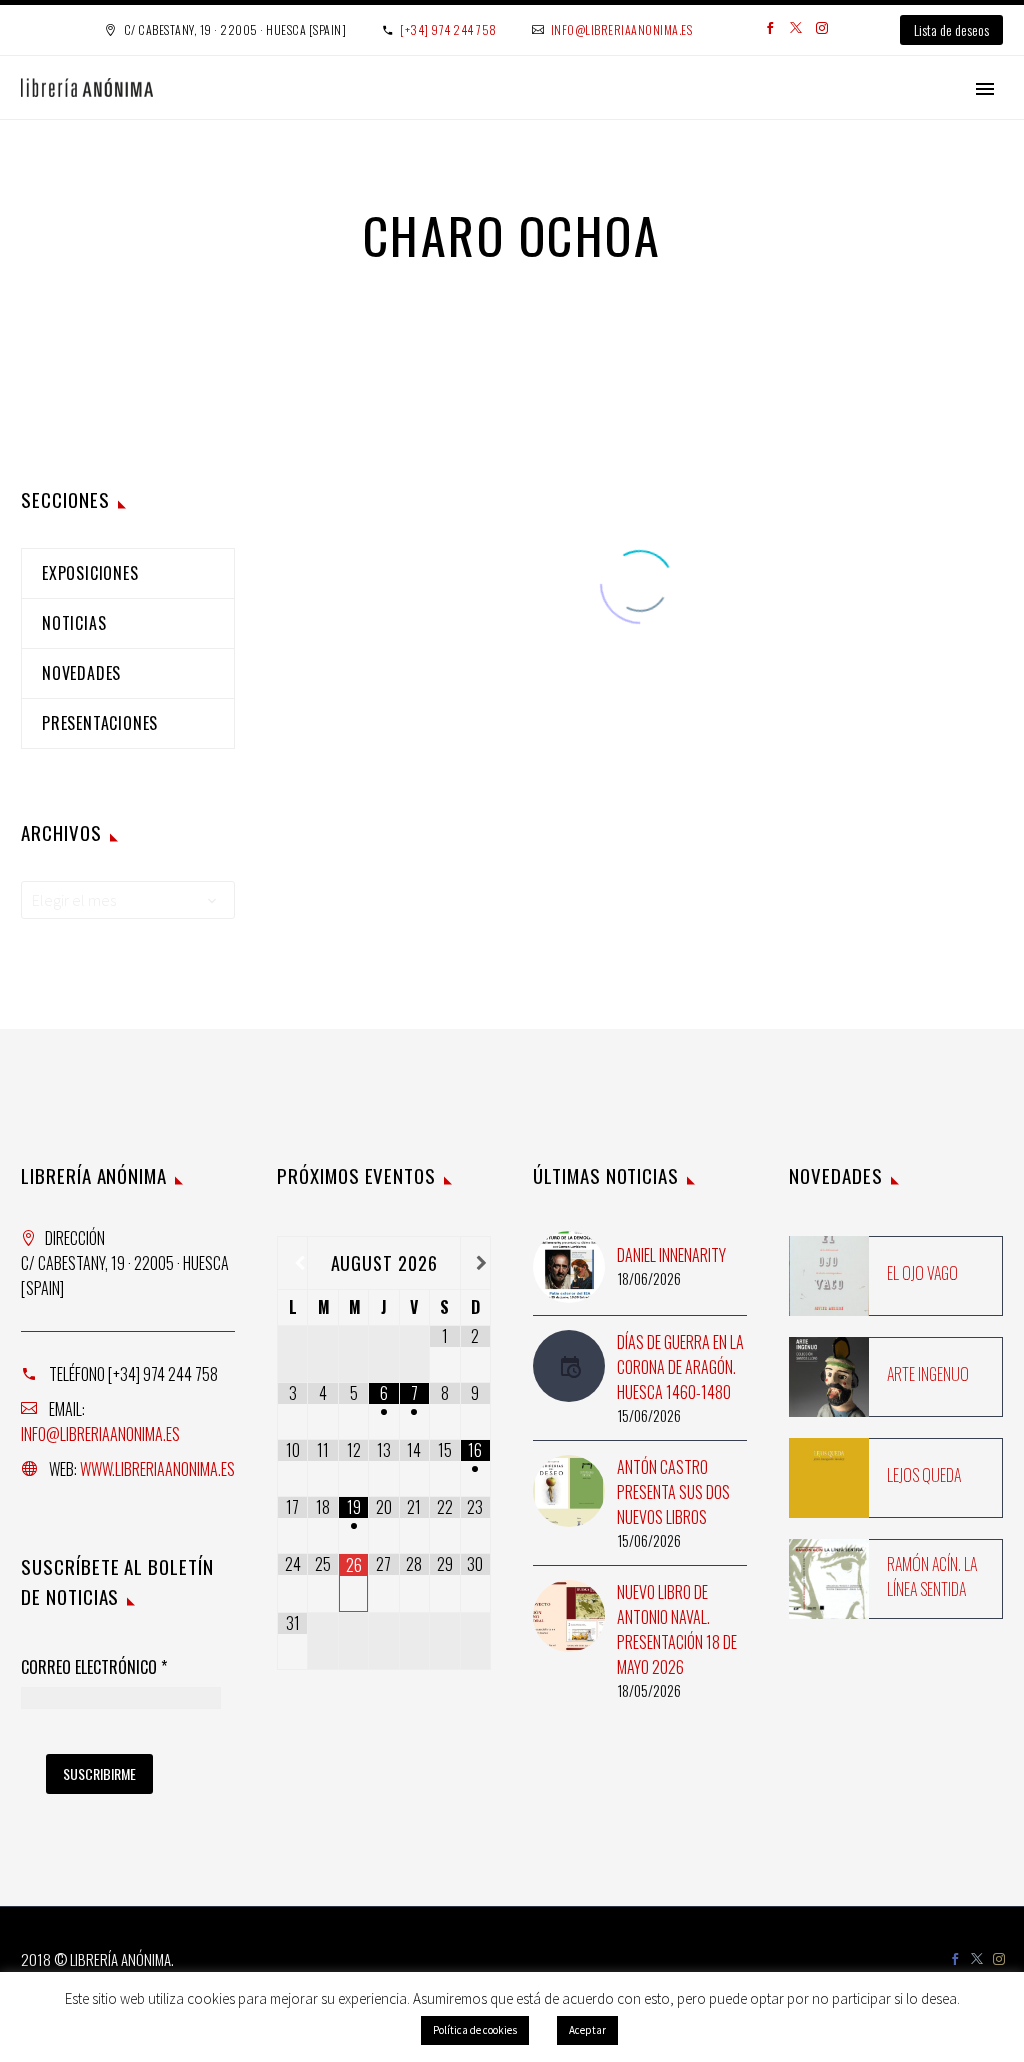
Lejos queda (924, 1475)
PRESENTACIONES (100, 723)
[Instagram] (822, 30)
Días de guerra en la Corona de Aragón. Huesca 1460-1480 (680, 1367)
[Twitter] (796, 30)
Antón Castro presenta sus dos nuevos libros (673, 1492)
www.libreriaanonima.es (157, 1469)
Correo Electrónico (94, 1668)
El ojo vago (922, 1273)
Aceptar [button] (587, 2030)
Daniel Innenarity (671, 1255)
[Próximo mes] (475, 1263)
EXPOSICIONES (90, 573)
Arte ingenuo (928, 1374)
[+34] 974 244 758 (448, 29)
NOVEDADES (81, 673)
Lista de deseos (951, 29)
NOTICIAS (74, 623)
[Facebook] (770, 30)
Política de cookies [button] (475, 2030)
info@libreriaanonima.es (622, 29)
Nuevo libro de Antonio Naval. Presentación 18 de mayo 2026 (677, 1629)
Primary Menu (985, 89)
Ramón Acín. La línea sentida (932, 1576)
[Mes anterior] (292, 1263)
